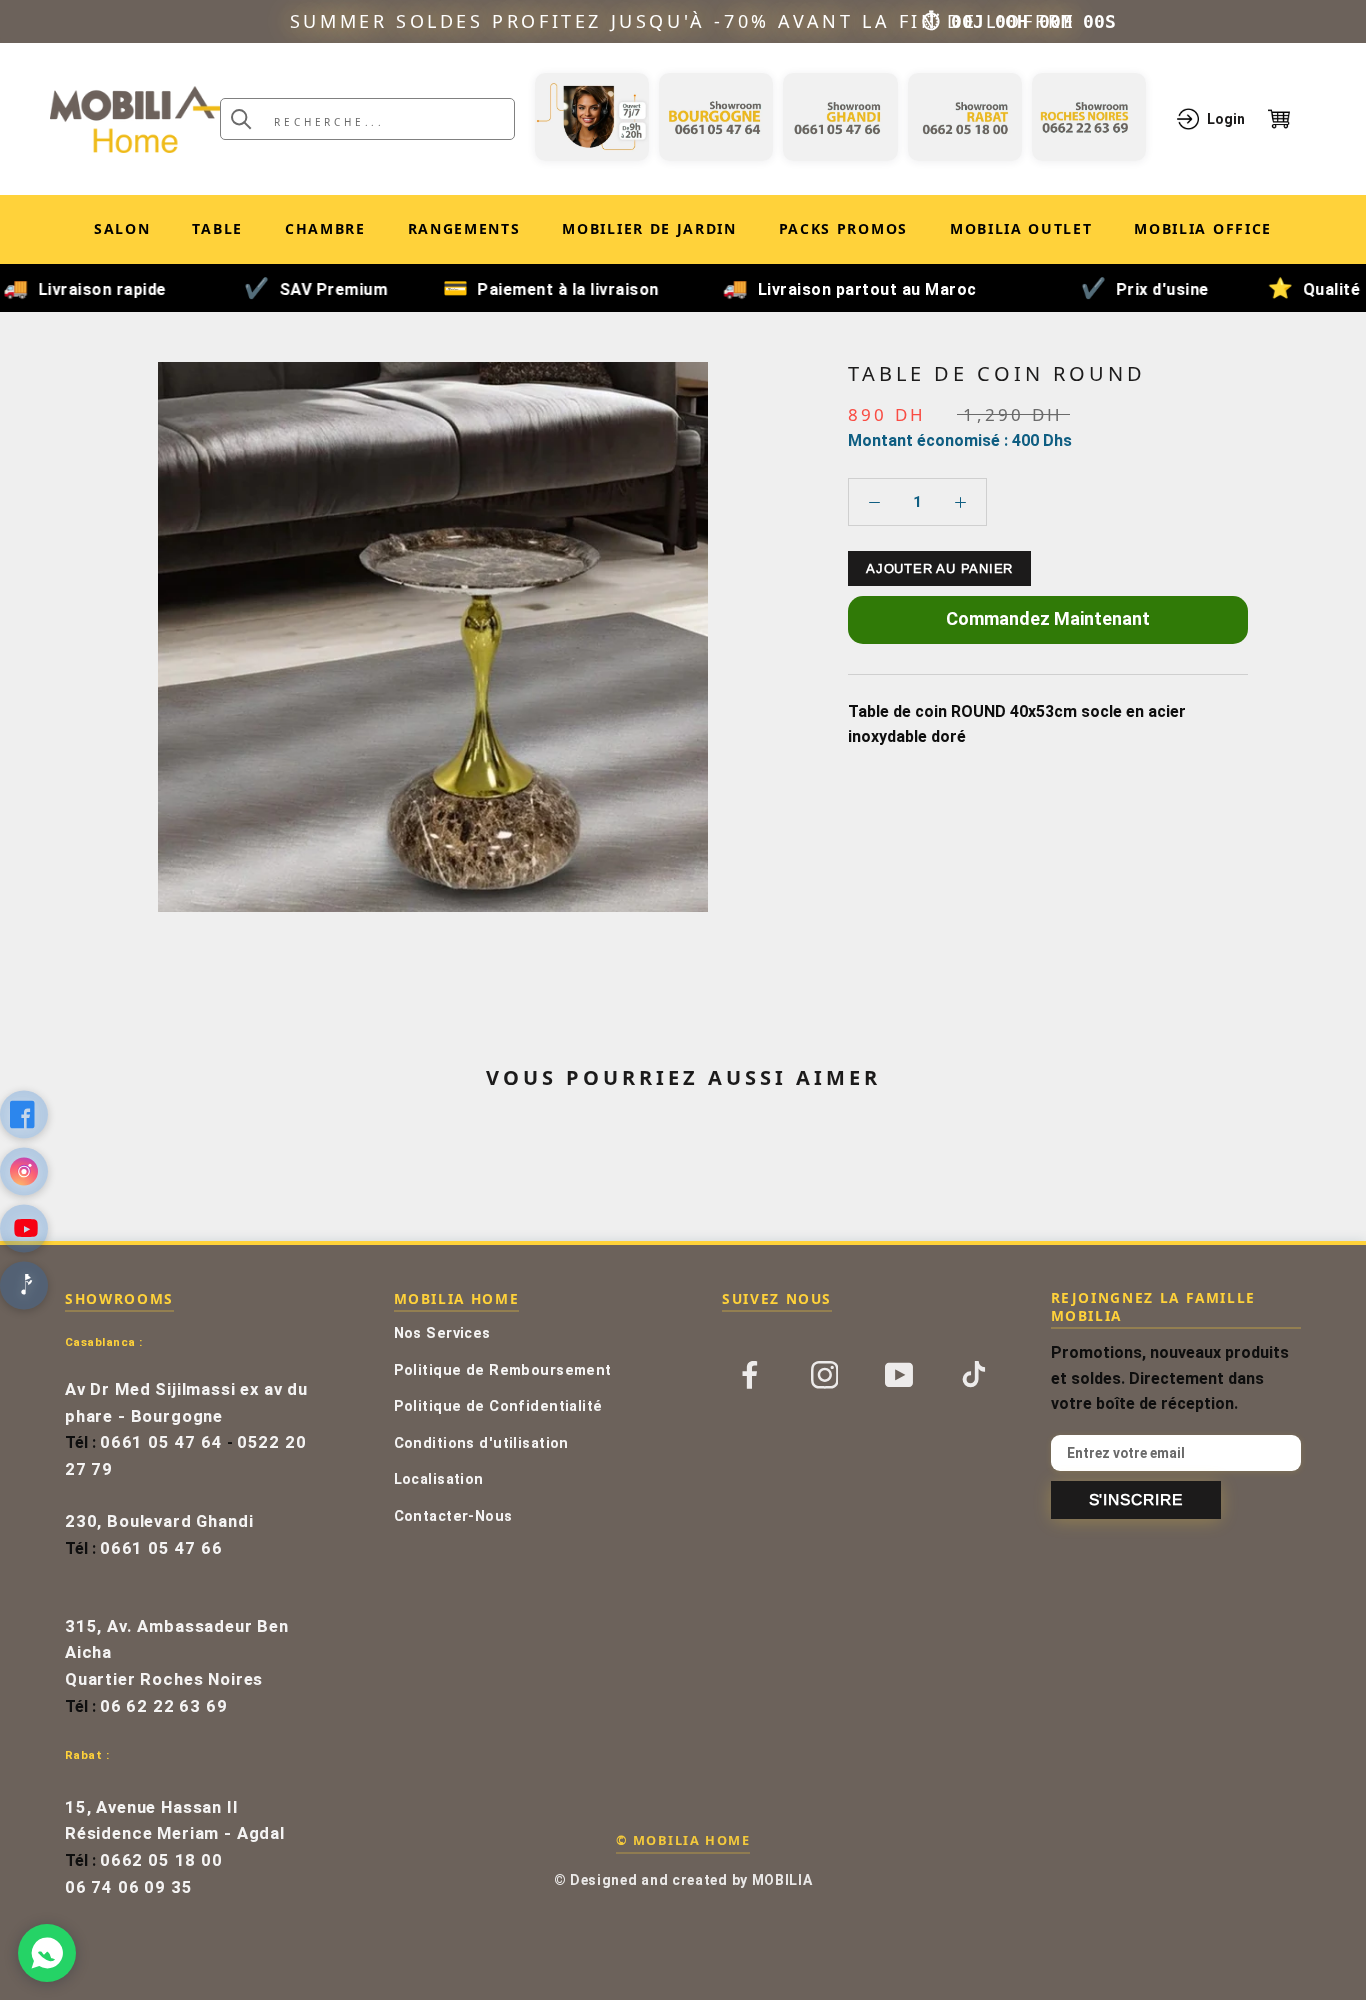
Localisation (439, 1479)
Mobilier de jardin (649, 232)
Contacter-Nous (453, 1516)
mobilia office (1203, 232)
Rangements (464, 228)
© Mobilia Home (683, 1840)
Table (217, 228)
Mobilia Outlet (1021, 232)
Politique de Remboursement (503, 1370)
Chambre (325, 228)
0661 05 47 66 (161, 1548)
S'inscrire (1136, 1499)
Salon (122, 228)
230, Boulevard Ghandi (159, 1521)
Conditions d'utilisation (481, 1443)
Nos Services (442, 1333)
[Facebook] (750, 1373)
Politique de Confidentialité (498, 1406)
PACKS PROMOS (843, 232)
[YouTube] (899, 1373)
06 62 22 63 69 (164, 1706)
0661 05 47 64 (161, 1442)
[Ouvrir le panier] (1292, 119)
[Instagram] (825, 1373)
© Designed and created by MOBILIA (683, 1880)
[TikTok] (974, 1373)
